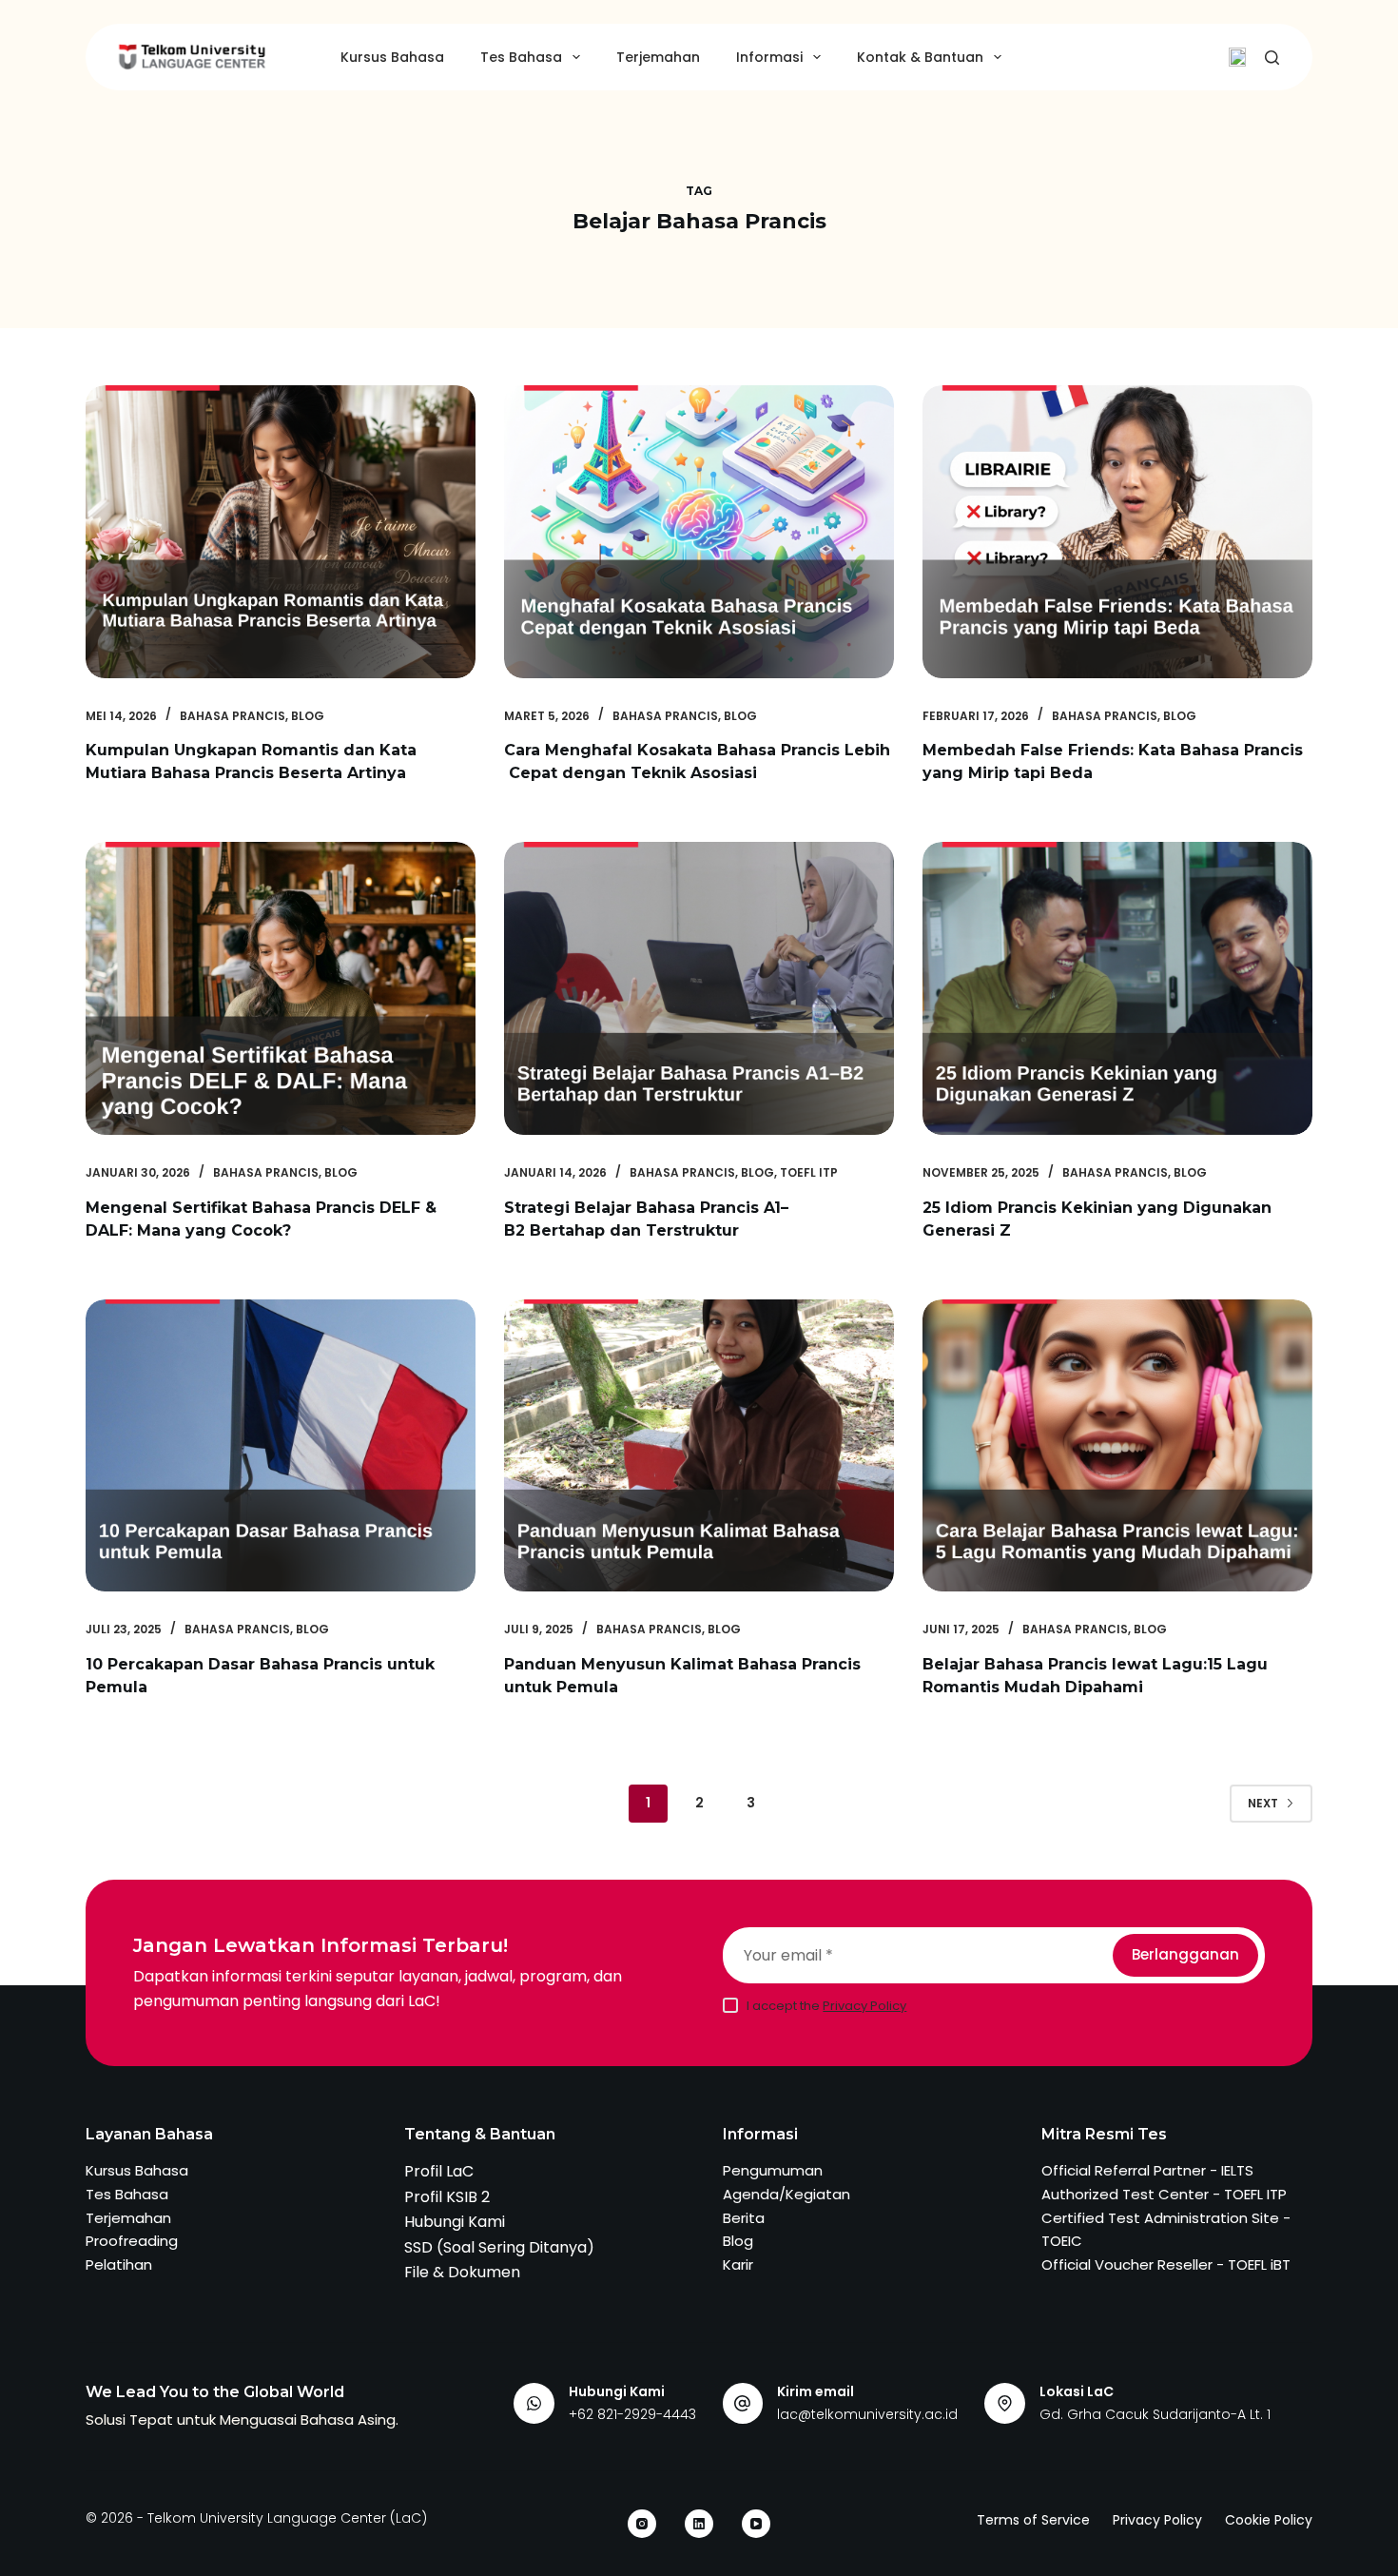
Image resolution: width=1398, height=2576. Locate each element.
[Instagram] (642, 2524)
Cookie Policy (1269, 2520)
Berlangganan (1185, 1954)
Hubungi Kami (455, 2222)
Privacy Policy (864, 2006)
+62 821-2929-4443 (632, 2414)
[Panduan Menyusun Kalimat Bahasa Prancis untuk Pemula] (699, 1446)
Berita (744, 2218)
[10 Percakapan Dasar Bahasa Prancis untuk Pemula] (281, 1446)
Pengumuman (773, 2170)
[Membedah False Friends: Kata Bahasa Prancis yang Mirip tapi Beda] (1117, 532)
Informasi (769, 57)
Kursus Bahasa (392, 57)
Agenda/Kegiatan (786, 2194)
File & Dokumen (462, 2272)
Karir (738, 2264)
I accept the (826, 2006)
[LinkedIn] (699, 2524)
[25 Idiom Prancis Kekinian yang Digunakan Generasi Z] (1117, 988)
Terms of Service (1033, 2520)
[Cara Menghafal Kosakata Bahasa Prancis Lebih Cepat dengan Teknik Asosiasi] (699, 532)
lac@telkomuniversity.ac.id (867, 2414)
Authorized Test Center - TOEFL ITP (1164, 2194)
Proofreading (132, 2241)
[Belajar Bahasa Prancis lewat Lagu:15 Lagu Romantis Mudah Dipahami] (1117, 1446)
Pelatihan (119, 2264)
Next (1263, 1803)
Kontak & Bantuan (920, 57)
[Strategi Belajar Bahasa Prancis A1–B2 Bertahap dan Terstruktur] (699, 988)
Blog (308, 716)
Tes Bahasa (521, 57)
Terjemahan (658, 57)
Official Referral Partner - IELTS (1147, 2170)
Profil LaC (439, 2171)
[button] (1237, 57)
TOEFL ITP (809, 1172)
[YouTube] (756, 2524)
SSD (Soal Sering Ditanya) (499, 2247)
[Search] (1272, 58)
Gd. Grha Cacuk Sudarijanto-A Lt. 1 (1155, 2414)
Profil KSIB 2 (447, 2197)
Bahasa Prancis (233, 716)
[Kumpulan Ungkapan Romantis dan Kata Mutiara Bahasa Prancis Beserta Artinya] (281, 532)
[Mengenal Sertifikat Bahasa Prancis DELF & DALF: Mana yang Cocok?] (281, 988)
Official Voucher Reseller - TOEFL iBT (1166, 2264)
